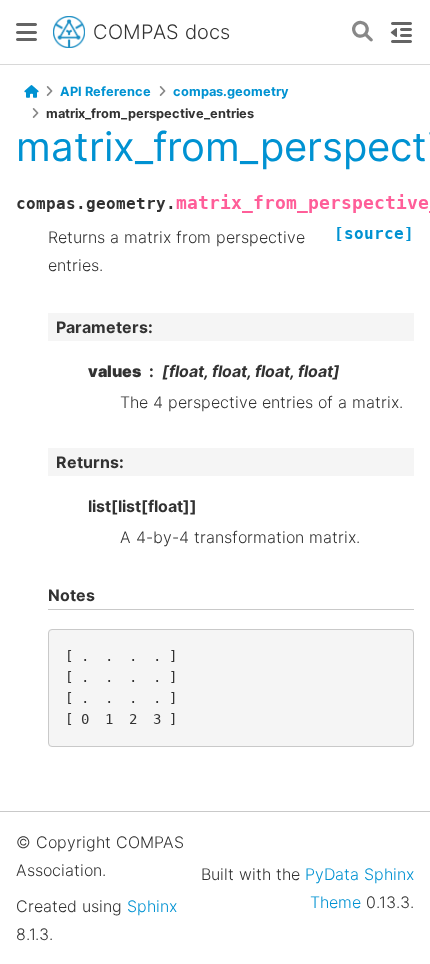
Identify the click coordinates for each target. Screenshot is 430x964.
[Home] (31, 92)
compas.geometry (231, 91)
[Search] (362, 32)
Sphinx (152, 906)
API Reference (105, 91)
